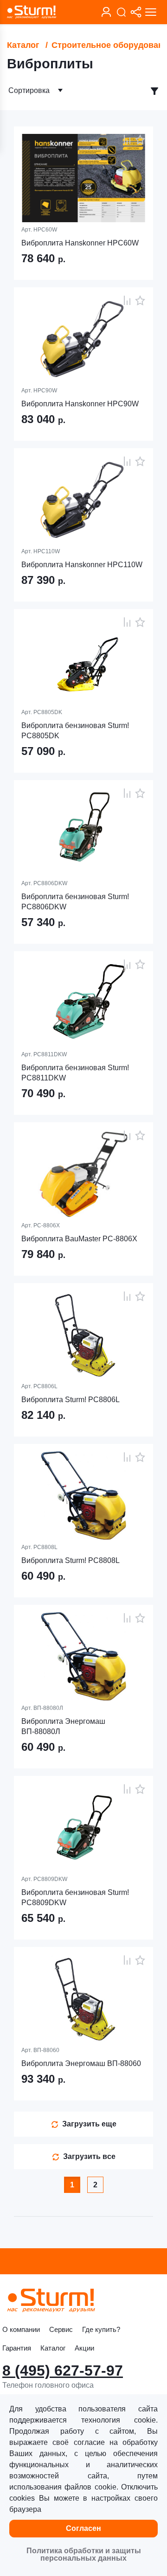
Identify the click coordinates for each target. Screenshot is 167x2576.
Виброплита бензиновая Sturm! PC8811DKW (75, 1073)
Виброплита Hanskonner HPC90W (80, 404)
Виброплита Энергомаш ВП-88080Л (63, 1726)
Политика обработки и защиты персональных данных (84, 2554)
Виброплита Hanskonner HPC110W (82, 565)
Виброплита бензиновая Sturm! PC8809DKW (75, 1897)
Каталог (23, 45)
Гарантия (17, 2348)
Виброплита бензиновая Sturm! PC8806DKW (75, 902)
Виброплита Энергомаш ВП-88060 (81, 2063)
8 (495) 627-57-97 (63, 2371)
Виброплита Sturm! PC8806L (71, 1400)
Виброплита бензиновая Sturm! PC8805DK (75, 731)
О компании (21, 2329)
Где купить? (101, 2329)
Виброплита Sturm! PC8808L (71, 1560)
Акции (84, 2348)
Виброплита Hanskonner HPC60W (80, 243)
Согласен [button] (83, 2528)
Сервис (61, 2329)
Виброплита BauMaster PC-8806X (79, 1239)
